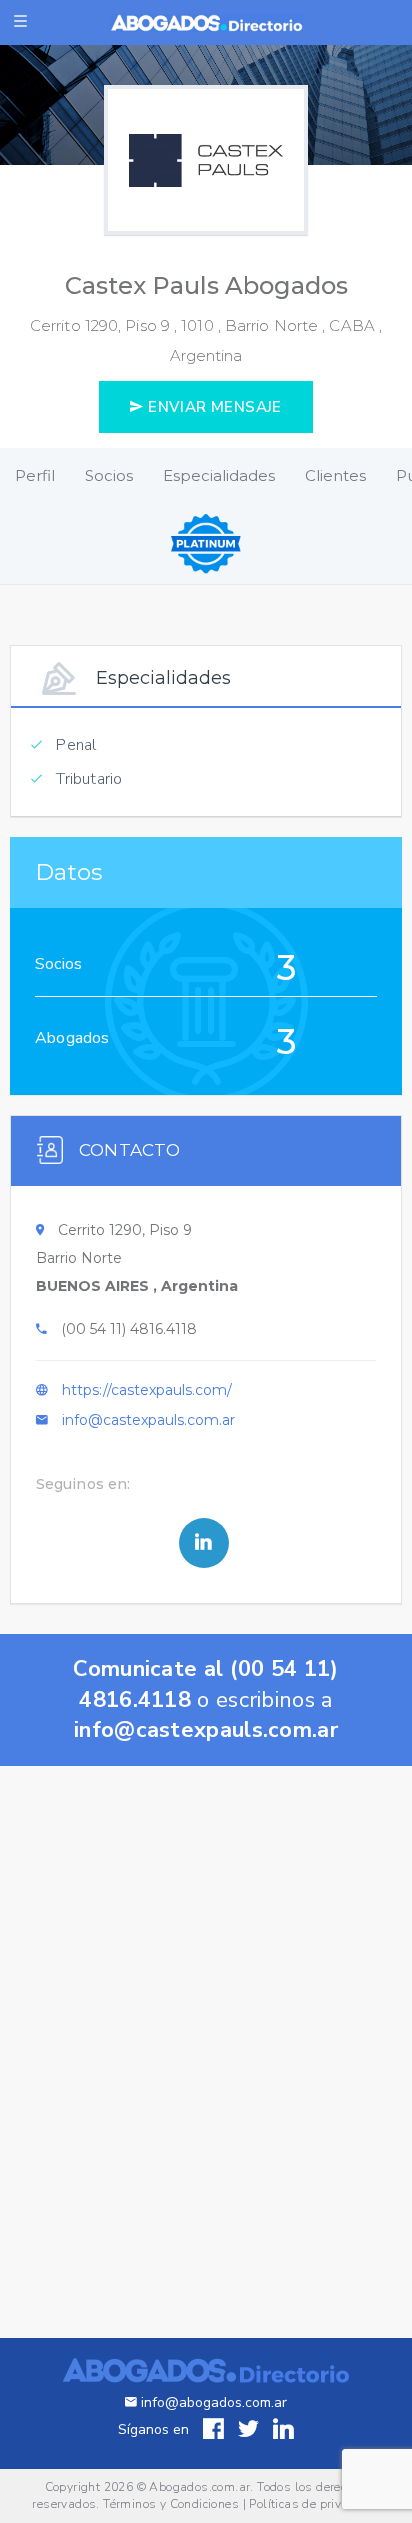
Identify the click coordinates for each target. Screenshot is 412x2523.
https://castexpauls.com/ (147, 1390)
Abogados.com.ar (199, 2487)
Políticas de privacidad (314, 2504)
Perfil (35, 475)
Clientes (335, 475)
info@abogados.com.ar (214, 2402)
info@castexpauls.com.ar (148, 1420)
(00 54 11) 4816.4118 (129, 1329)
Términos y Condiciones (171, 2504)
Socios (109, 475)
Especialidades (219, 475)
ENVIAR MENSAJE (213, 407)
